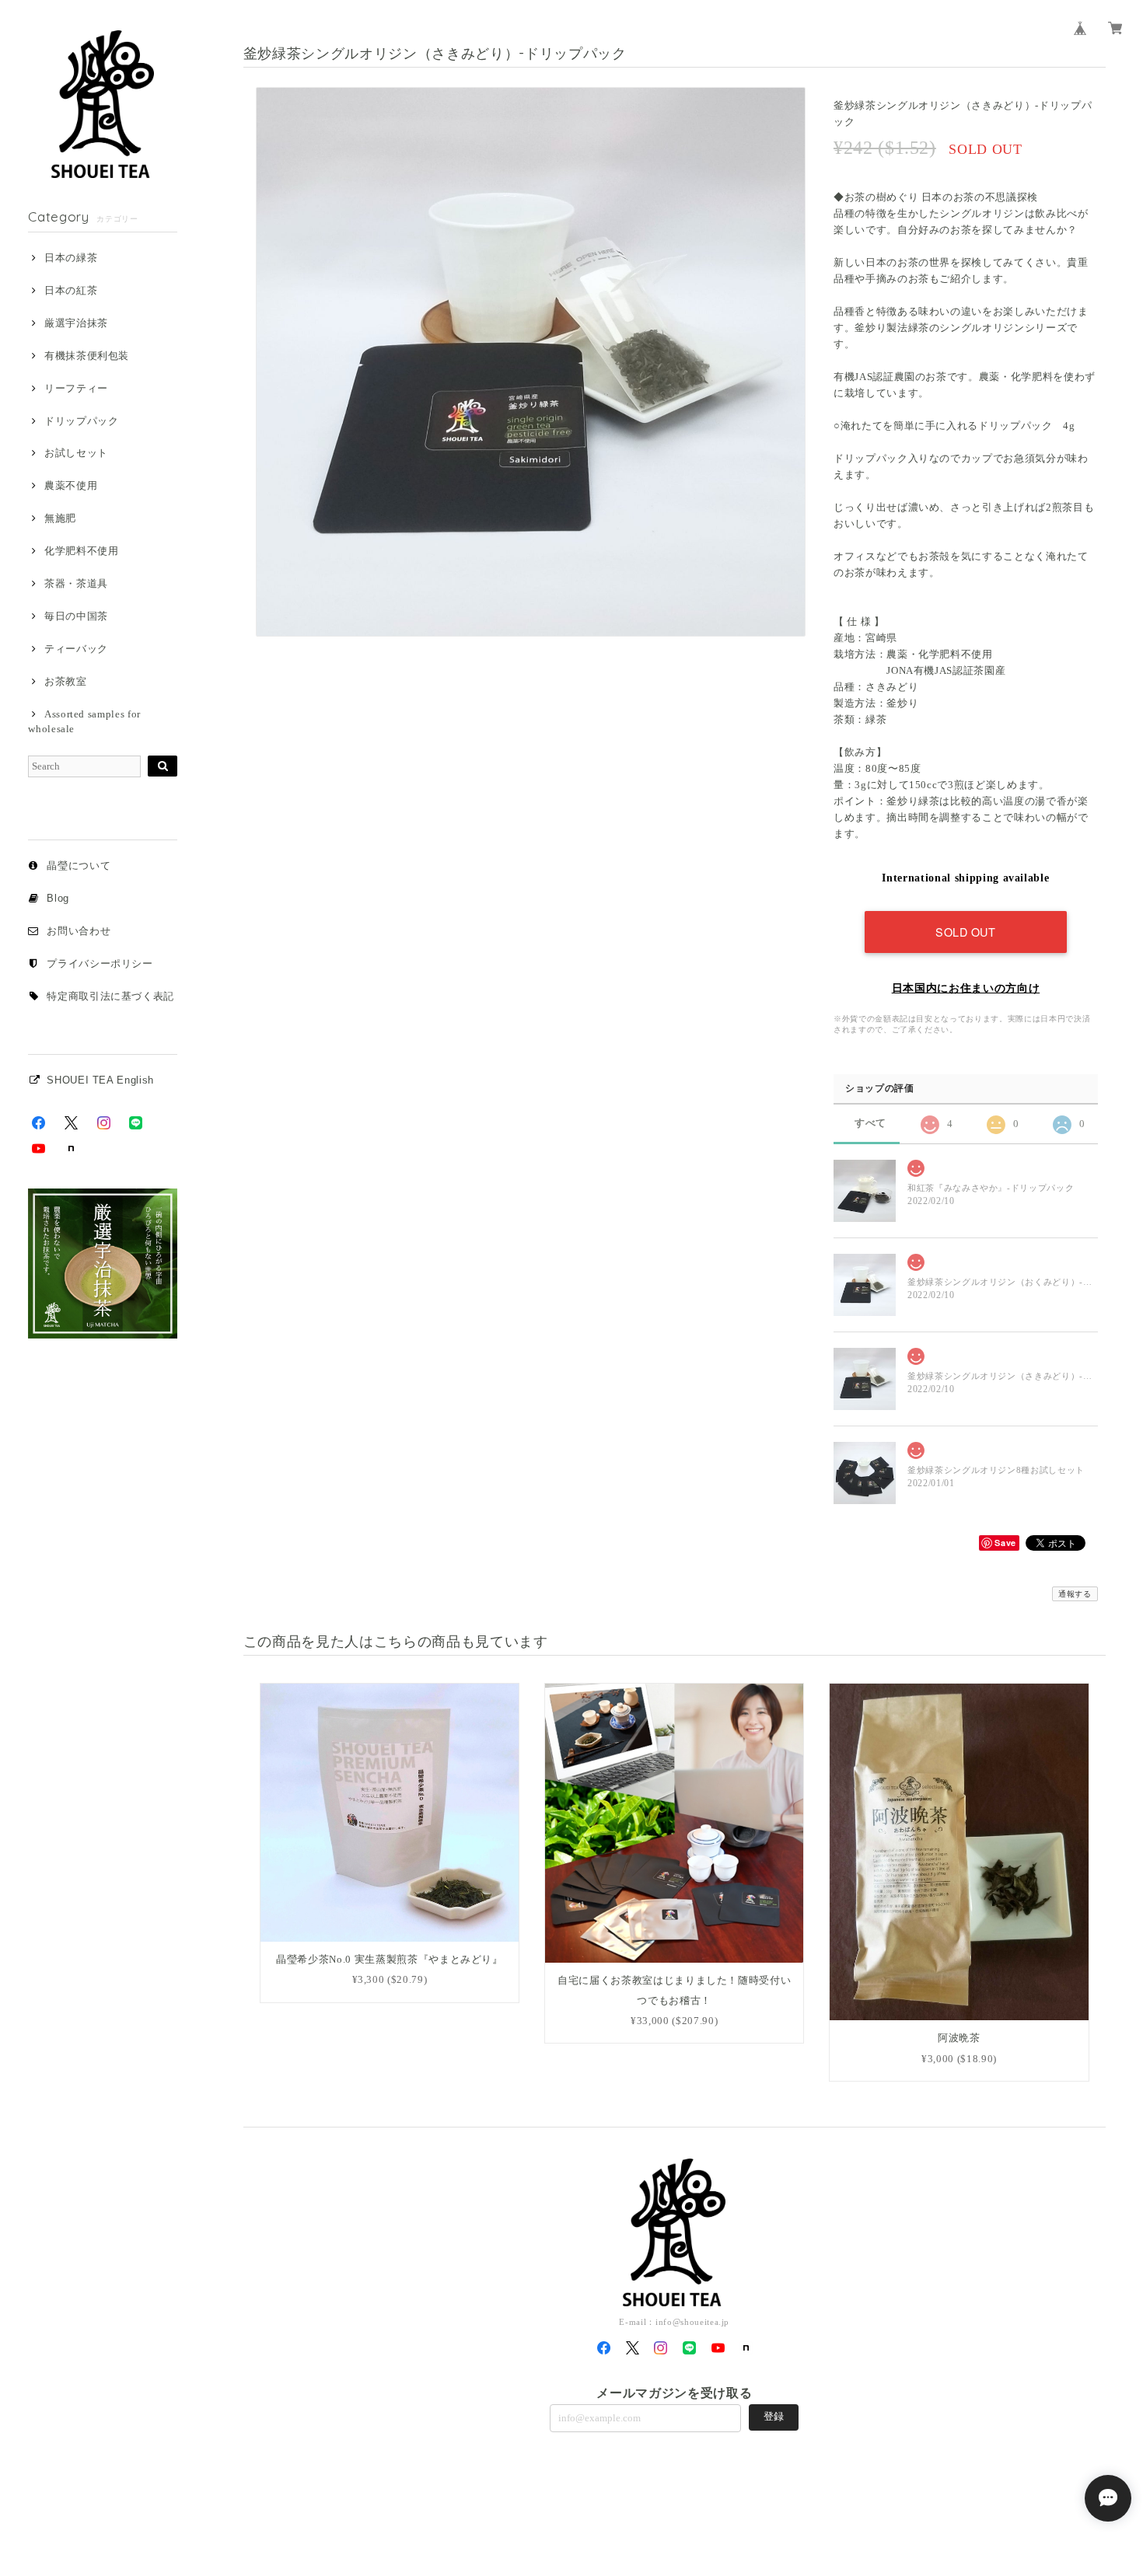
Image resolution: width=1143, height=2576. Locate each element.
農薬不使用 (71, 485)
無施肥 (60, 518)
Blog (58, 898)
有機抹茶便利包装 (87, 356)
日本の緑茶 (71, 258)
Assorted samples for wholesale (84, 721)
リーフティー (76, 388)
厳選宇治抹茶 (76, 323)
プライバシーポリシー (100, 963)
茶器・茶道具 (76, 583)
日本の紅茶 (71, 290)
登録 (774, 2416)
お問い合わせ (79, 931)
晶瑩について (79, 866)
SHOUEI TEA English (100, 1080)
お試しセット (76, 453)
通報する (1075, 1594)
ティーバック (76, 649)
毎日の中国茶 (76, 616)
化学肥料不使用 (81, 551)
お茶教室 (65, 681)
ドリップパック (81, 421)
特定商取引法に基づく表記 (110, 996)
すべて (870, 1123)
